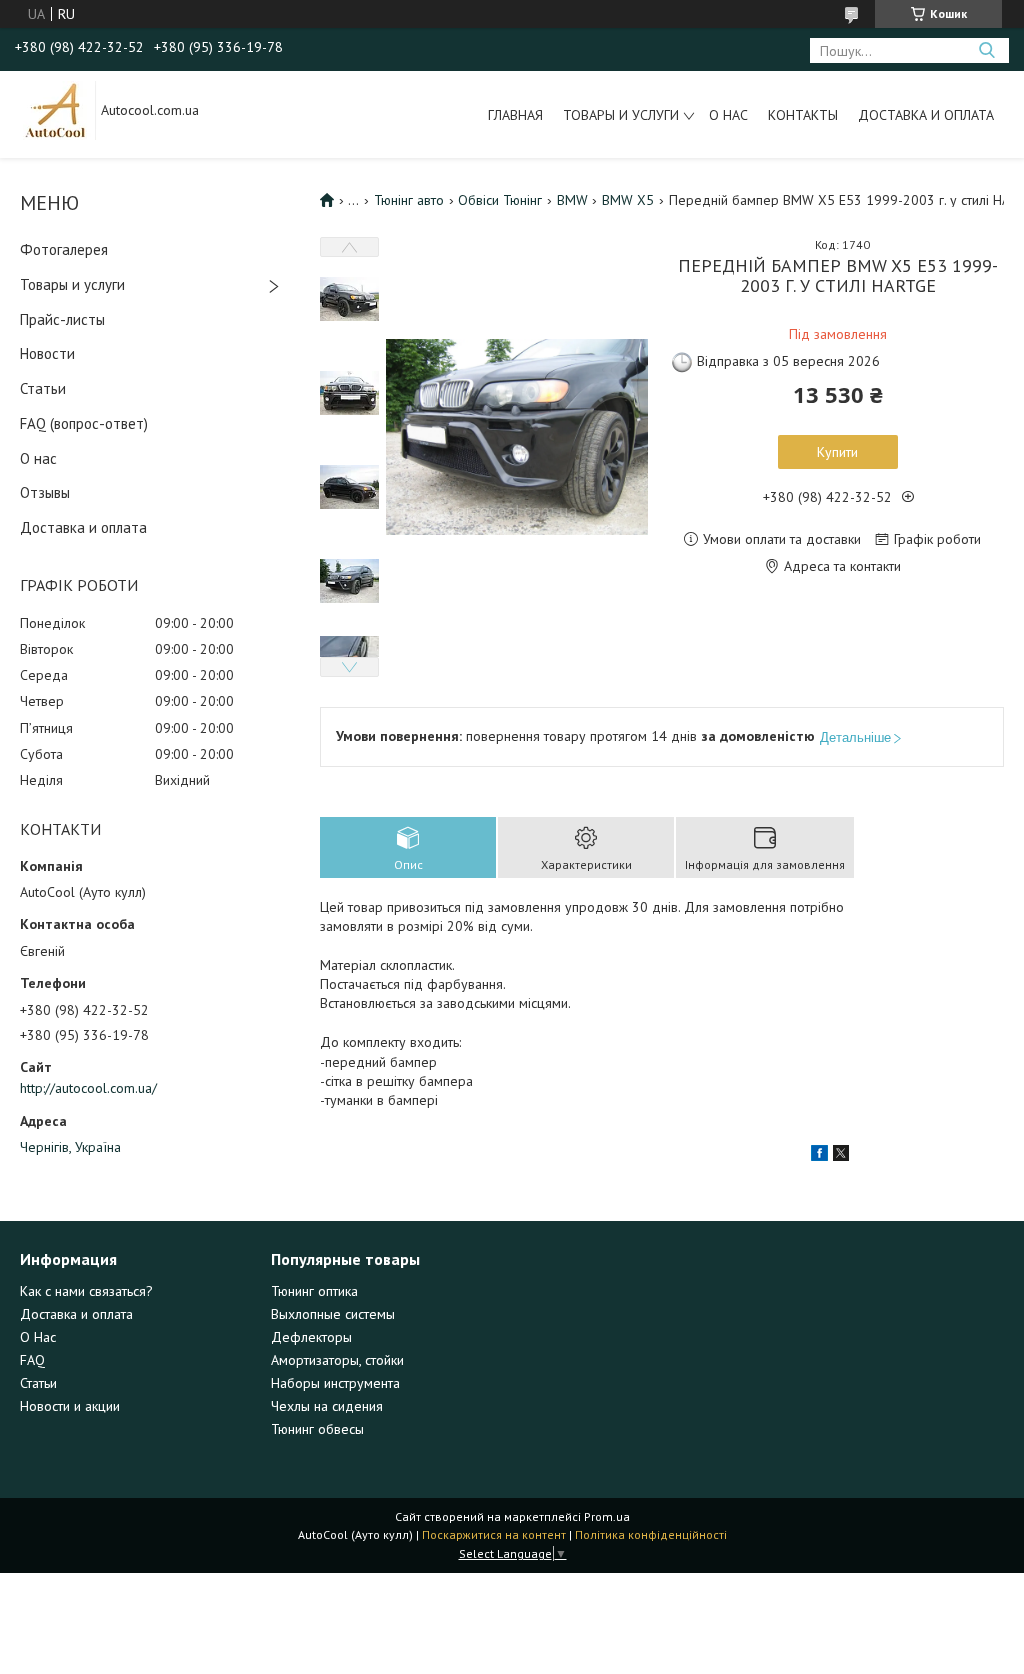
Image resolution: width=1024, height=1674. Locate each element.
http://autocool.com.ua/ (88, 1088)
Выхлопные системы (333, 1314)
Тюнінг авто (409, 200)
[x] (841, 1156)
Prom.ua (607, 1516)
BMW (572, 200)
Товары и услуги (621, 115)
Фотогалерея (64, 249)
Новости (47, 353)
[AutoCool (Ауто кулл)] (56, 109)
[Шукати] (986, 50)
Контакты (803, 115)
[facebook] (819, 1156)
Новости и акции (70, 1406)
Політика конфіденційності (651, 1534)
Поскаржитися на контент (494, 1534)
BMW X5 (628, 200)
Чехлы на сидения (327, 1406)
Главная (515, 115)
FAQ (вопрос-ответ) (84, 423)
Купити (837, 452)
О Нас (38, 1337)
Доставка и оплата (926, 115)
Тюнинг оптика (314, 1291)
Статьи (43, 388)
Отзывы (45, 492)
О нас (728, 115)
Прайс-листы (62, 319)
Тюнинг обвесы (317, 1429)
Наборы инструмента (335, 1383)
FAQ (32, 1360)
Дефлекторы (311, 1337)
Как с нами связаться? (86, 1291)
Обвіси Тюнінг (500, 200)
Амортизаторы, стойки (337, 1360)
